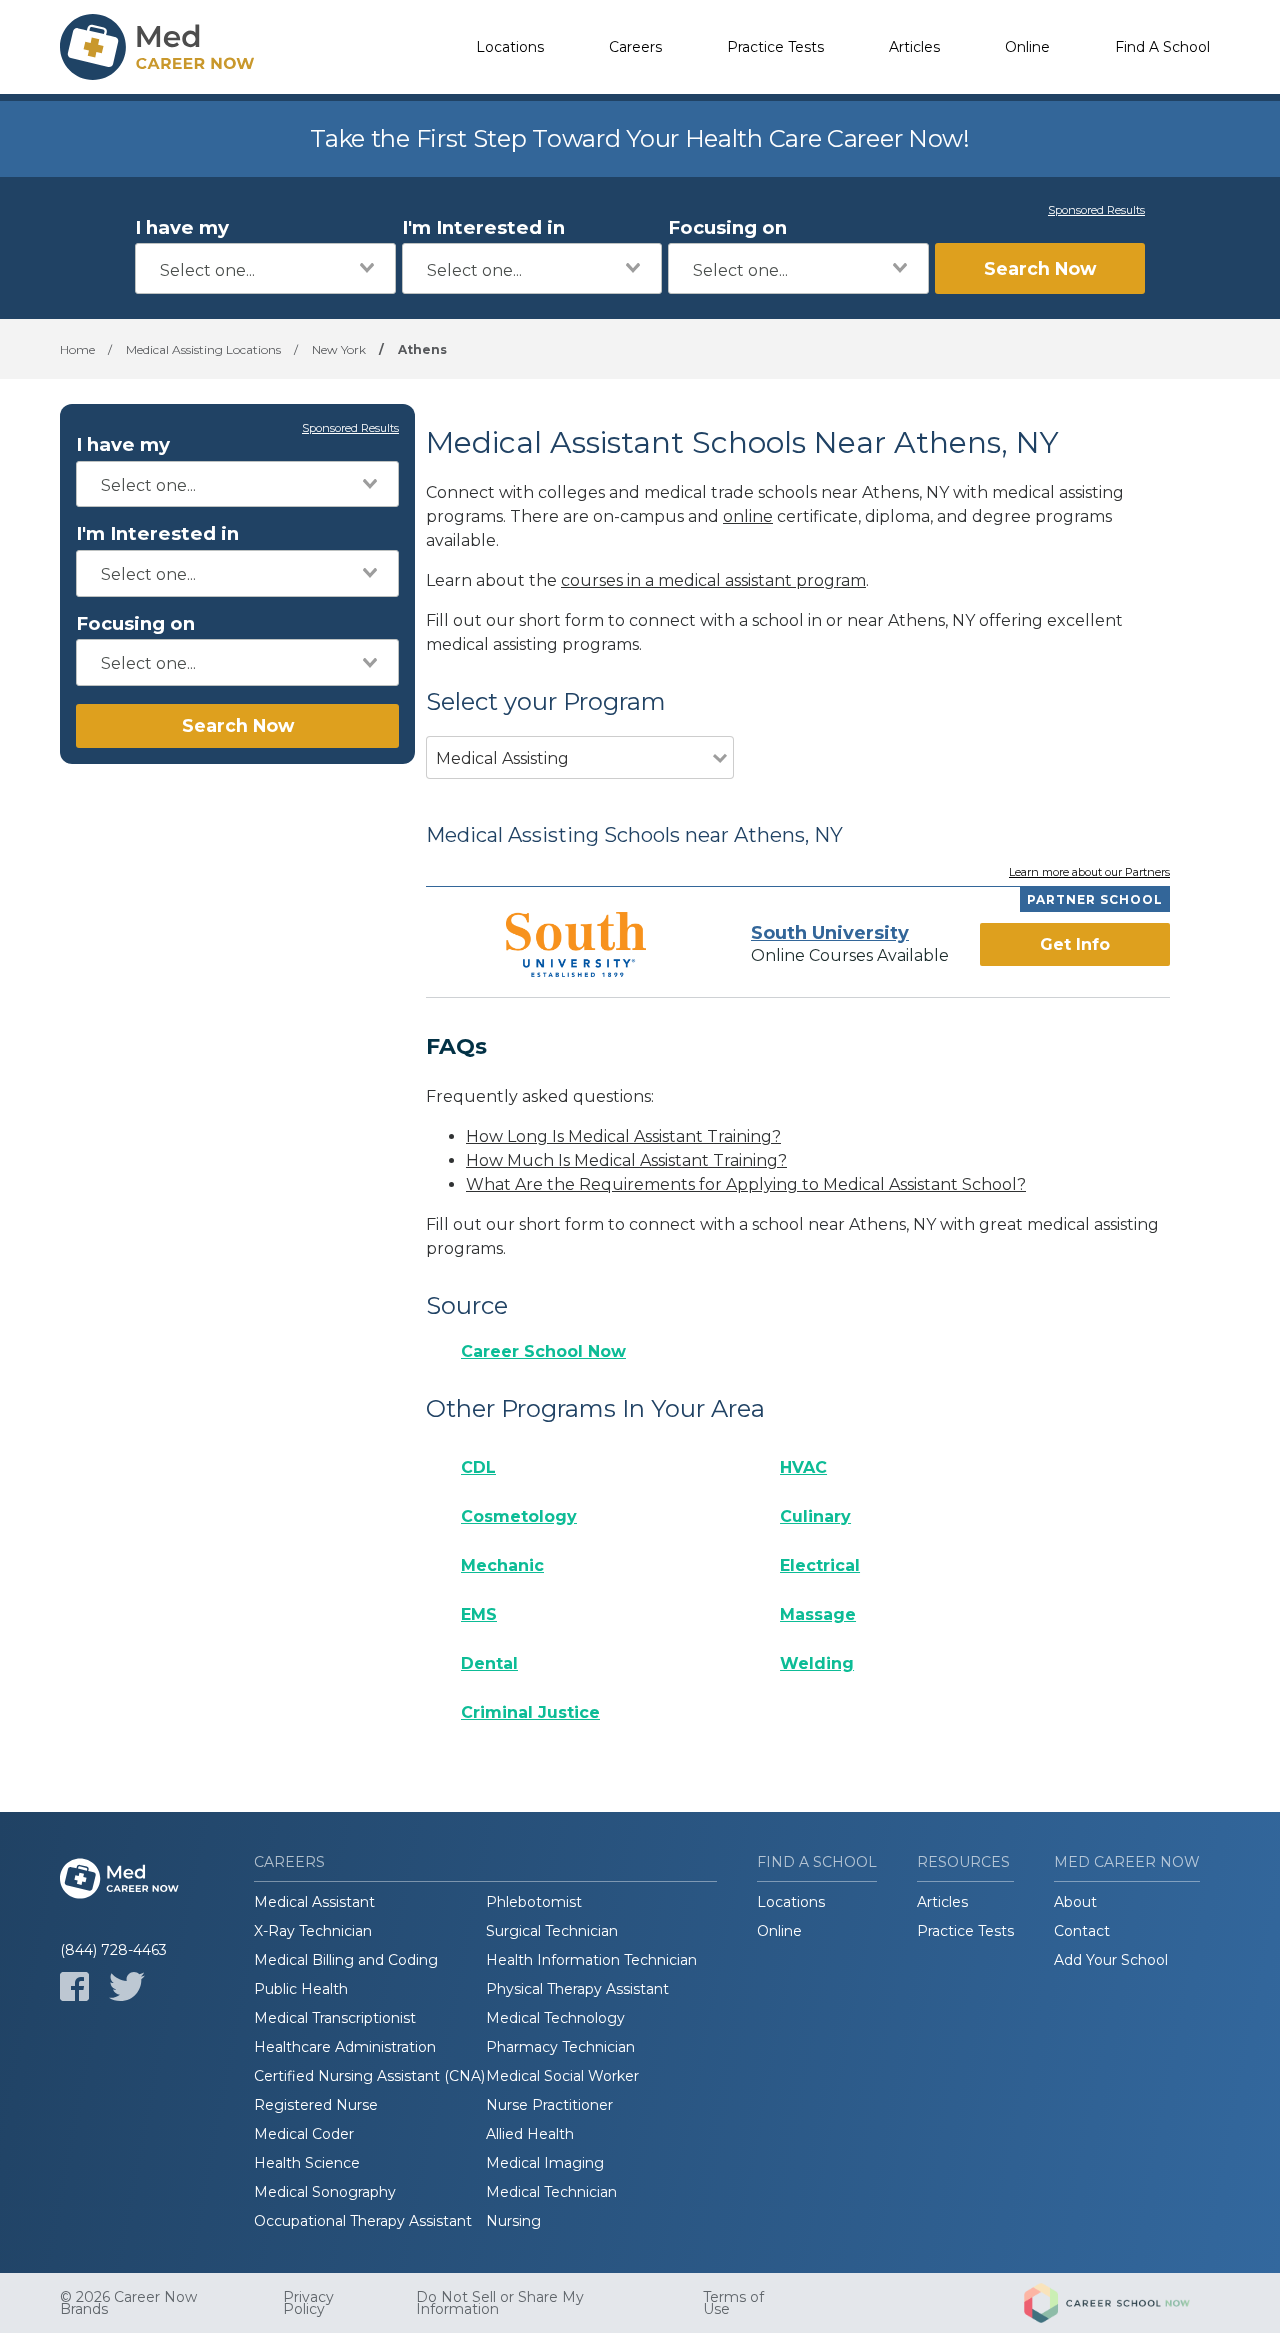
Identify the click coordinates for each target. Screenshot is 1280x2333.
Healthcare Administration (345, 2047)
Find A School (1162, 47)
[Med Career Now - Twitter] (127, 1986)
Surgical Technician (552, 1931)
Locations (510, 47)
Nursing (513, 2221)
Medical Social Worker (562, 2076)
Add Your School (1111, 1960)
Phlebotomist (534, 1902)
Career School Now (543, 1351)
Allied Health (530, 2134)
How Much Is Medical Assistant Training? (626, 1160)
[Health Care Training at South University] (576, 944)
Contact (1082, 1931)
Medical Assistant (314, 1902)
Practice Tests (775, 47)
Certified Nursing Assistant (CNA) (369, 2076)
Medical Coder (304, 2134)
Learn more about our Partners (1089, 873)
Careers (635, 47)
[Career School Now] (1122, 2303)
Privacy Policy (308, 2303)
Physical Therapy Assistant (577, 1989)
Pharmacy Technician (560, 2047)
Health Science (307, 2163)
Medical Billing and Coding (346, 1960)
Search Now (1040, 268)
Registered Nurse (316, 2105)
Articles (914, 47)
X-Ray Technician (313, 1931)
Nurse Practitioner (549, 2105)
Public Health (301, 1989)
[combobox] (265, 268)
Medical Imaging (545, 2163)
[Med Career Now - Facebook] (74, 1986)
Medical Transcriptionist (335, 2018)
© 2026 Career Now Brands (128, 2303)
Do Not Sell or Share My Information (500, 2303)
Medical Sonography (325, 2192)
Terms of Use (733, 2303)
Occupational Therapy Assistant (363, 2221)
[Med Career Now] (160, 47)
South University (830, 933)
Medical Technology (555, 2018)
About (1075, 1902)
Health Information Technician (591, 1960)
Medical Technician (551, 2192)
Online (1027, 47)
